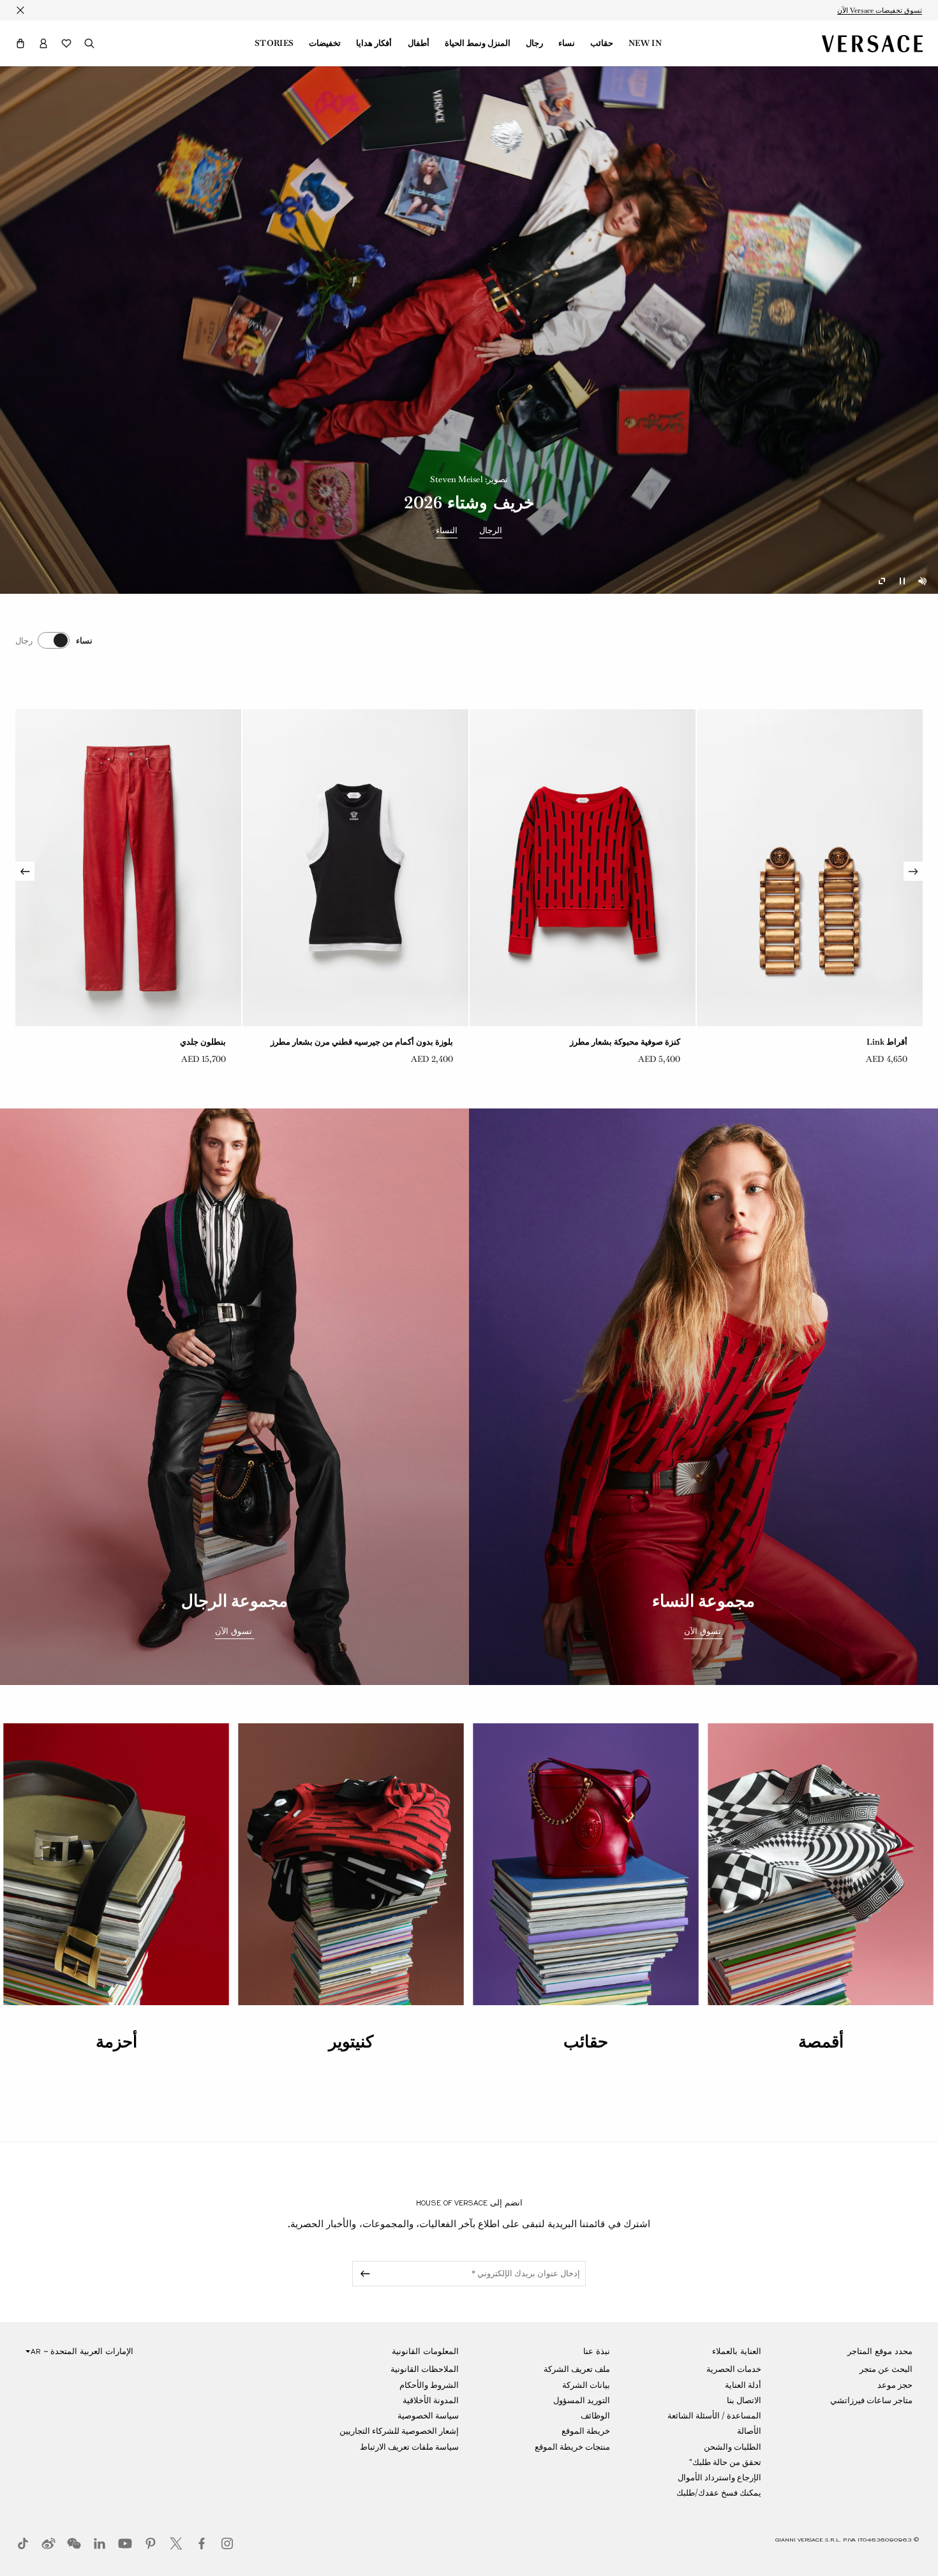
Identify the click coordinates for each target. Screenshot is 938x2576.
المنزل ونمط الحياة (478, 43)
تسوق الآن (704, 1631)
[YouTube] (125, 2543)
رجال (534, 43)
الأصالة (749, 2431)
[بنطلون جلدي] (810, 868)
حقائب (602, 43)
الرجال (491, 531)
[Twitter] (176, 2543)
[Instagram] (227, 2543)
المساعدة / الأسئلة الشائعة (714, 2416)
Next (25, 871)
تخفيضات (325, 43)
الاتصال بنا (744, 2400)
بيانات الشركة (586, 2385)
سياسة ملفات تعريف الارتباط (409, 2447)
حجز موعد (895, 2385)
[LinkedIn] (100, 2543)
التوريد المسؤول (582, 2400)
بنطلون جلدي (884, 1042)
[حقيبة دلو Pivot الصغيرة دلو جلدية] (355, 868)
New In (645, 43)
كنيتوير (351, 2042)
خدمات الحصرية (734, 2369)
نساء (567, 43)
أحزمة (116, 2042)
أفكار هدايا (374, 43)
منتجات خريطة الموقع (572, 2447)
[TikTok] (23, 2543)
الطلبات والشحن (733, 2447)
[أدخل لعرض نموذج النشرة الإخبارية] (363, 2274)
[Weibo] (48, 2543)
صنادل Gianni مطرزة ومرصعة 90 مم (161, 1042)
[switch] (54, 640)
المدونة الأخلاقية (431, 2400)
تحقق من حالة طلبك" (725, 2462)
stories (274, 43)
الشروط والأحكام (429, 2385)
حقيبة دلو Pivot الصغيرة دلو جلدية (395, 1042)
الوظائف (595, 2416)
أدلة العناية (743, 2385)
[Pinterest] (151, 2543)
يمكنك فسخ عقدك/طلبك (719, 2493)
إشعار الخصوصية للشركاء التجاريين (399, 2431)
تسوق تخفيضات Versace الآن (880, 10)
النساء (447, 531)
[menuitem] (645, 43)
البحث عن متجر (886, 2369)
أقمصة (821, 2042)
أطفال (419, 43)
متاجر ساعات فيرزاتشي (871, 2400)
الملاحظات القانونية (425, 2369)
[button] (20, 43)
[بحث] (89, 43)
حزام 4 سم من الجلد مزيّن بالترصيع (620, 1042)
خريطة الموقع (586, 2431)
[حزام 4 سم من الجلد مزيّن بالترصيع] (583, 868)
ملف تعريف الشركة (577, 2369)
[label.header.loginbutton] (43, 43)
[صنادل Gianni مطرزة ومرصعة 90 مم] (128, 868)
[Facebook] (202, 2543)
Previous (913, 871)
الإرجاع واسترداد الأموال (719, 2477)
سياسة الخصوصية (428, 2416)
